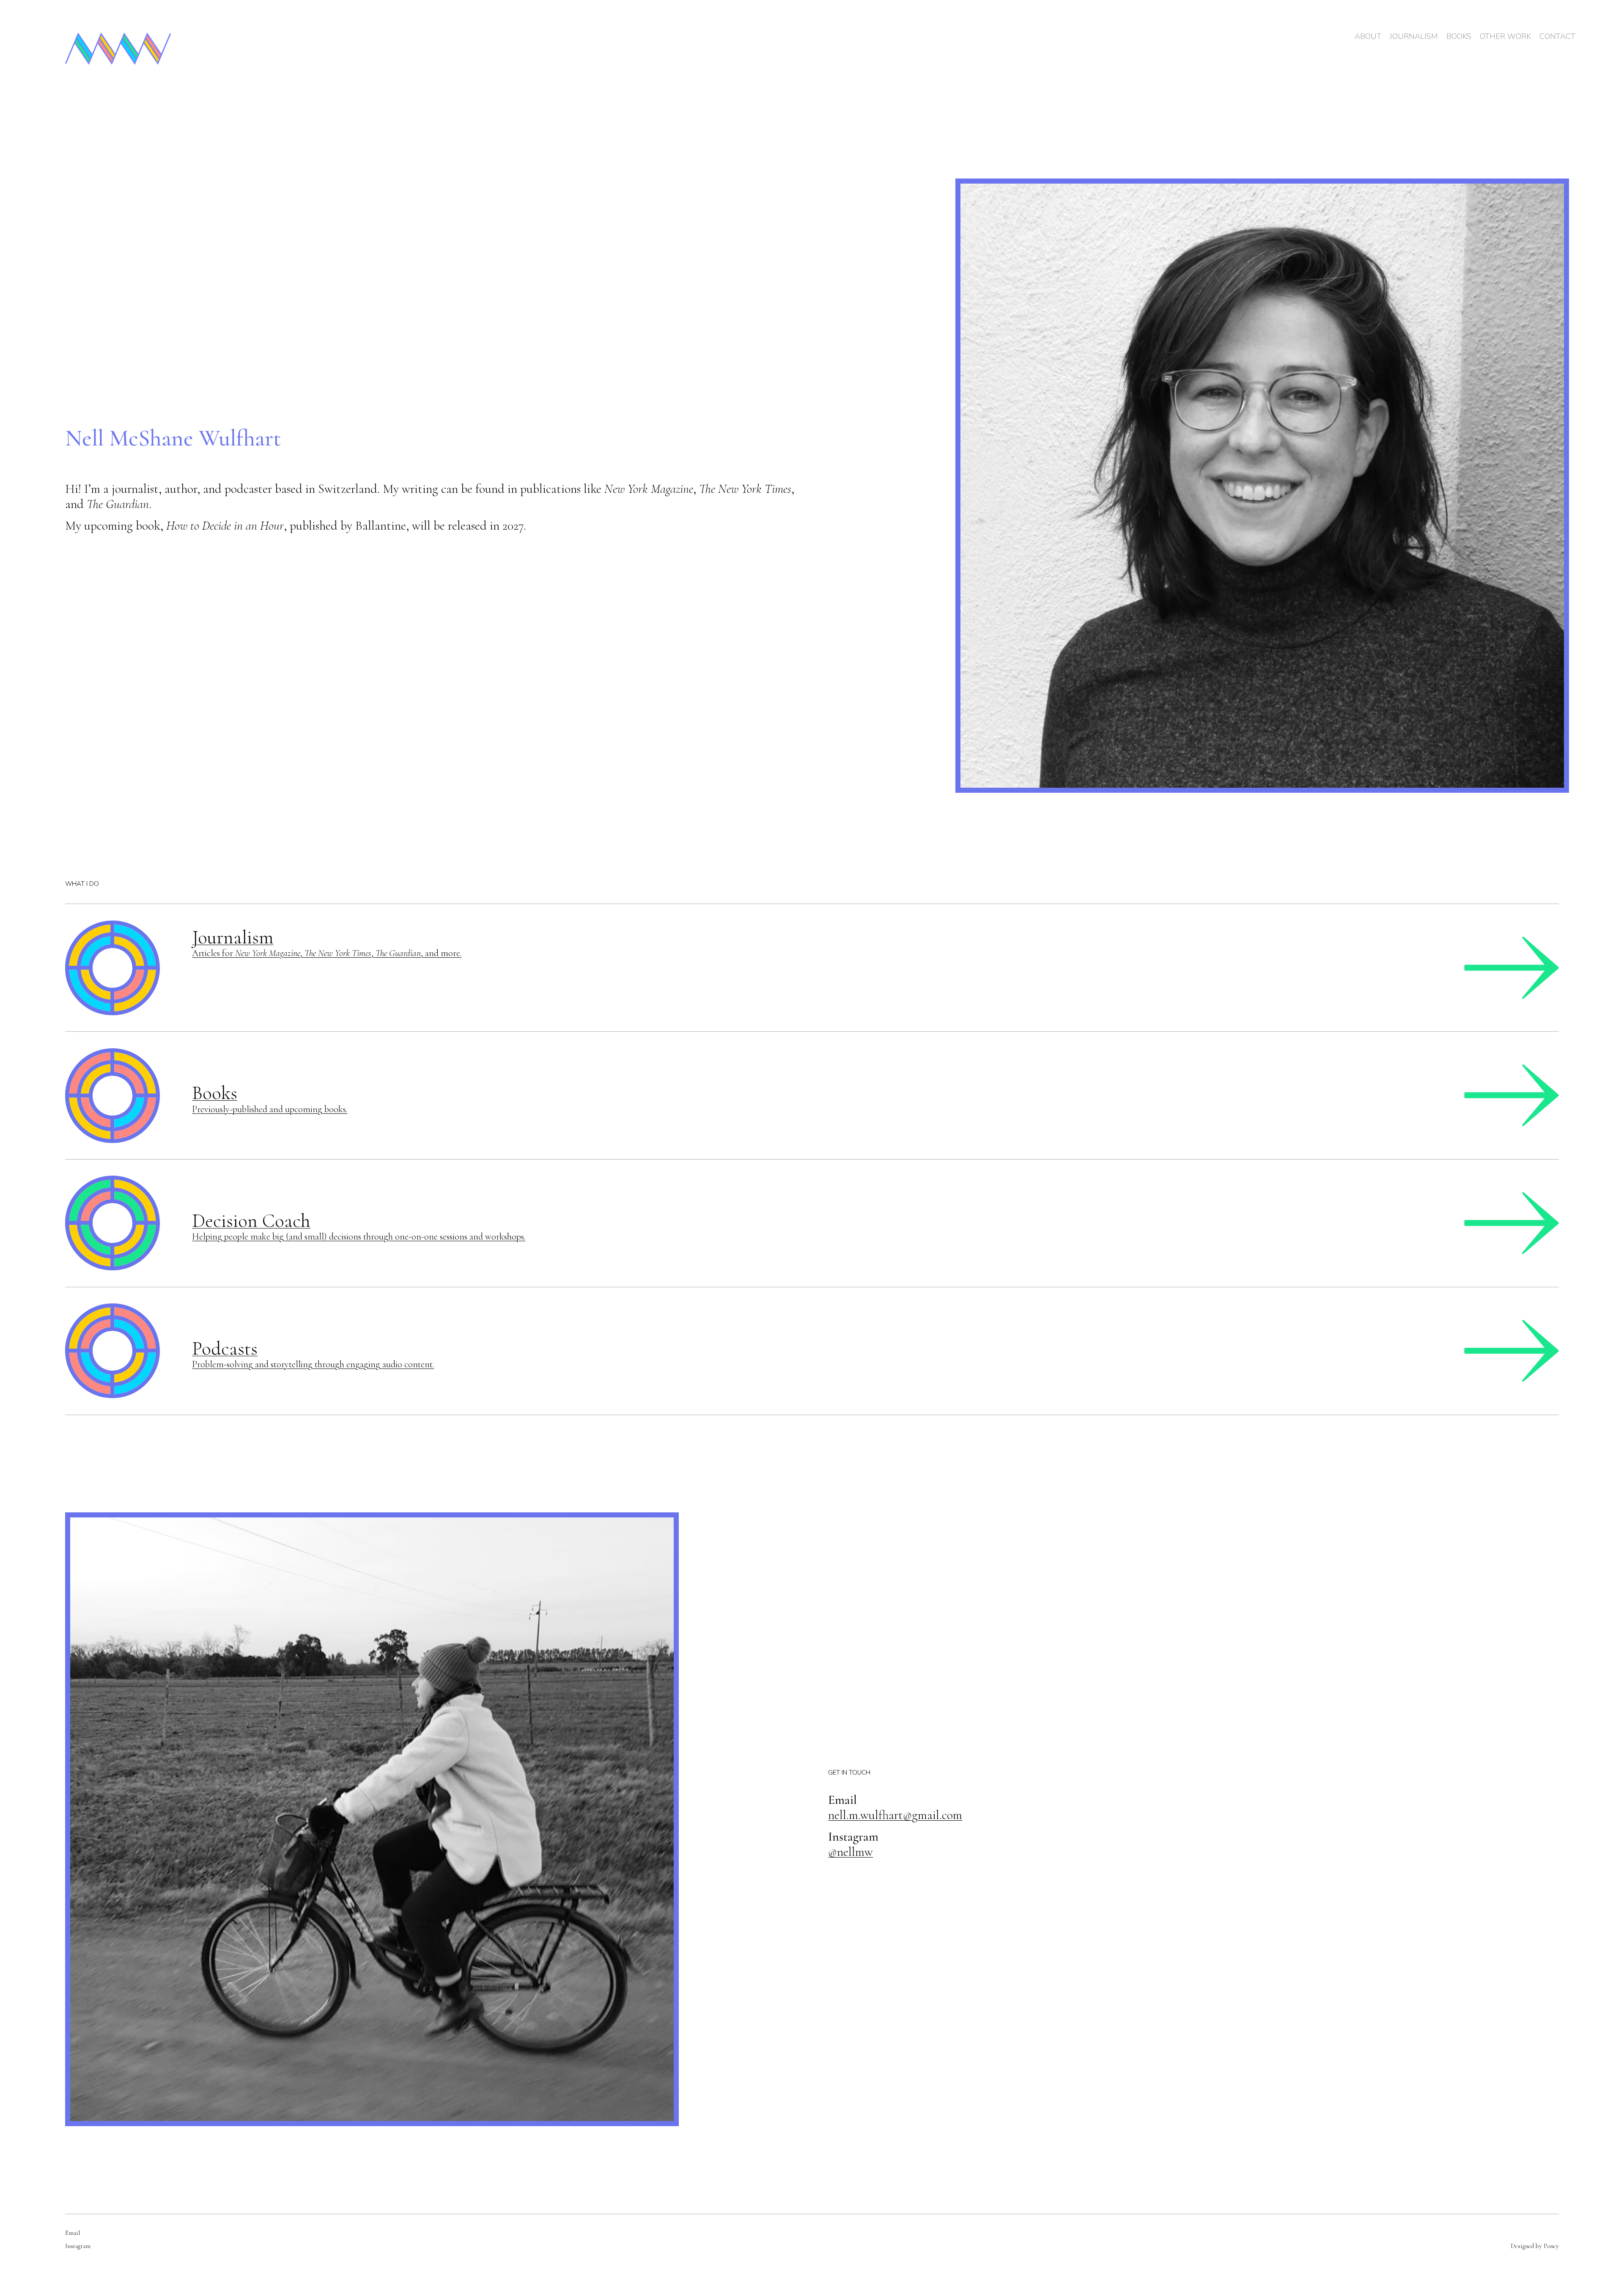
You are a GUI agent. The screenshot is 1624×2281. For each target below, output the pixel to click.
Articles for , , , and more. (327, 953)
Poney (1551, 2246)
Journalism (233, 937)
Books (215, 1093)
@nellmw (850, 1852)
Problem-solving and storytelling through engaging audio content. (313, 1364)
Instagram (78, 2246)
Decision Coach (251, 1221)
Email (73, 2233)
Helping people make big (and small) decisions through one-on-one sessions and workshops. (359, 1237)
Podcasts (225, 1348)
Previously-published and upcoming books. (270, 1109)
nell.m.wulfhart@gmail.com (895, 1815)
